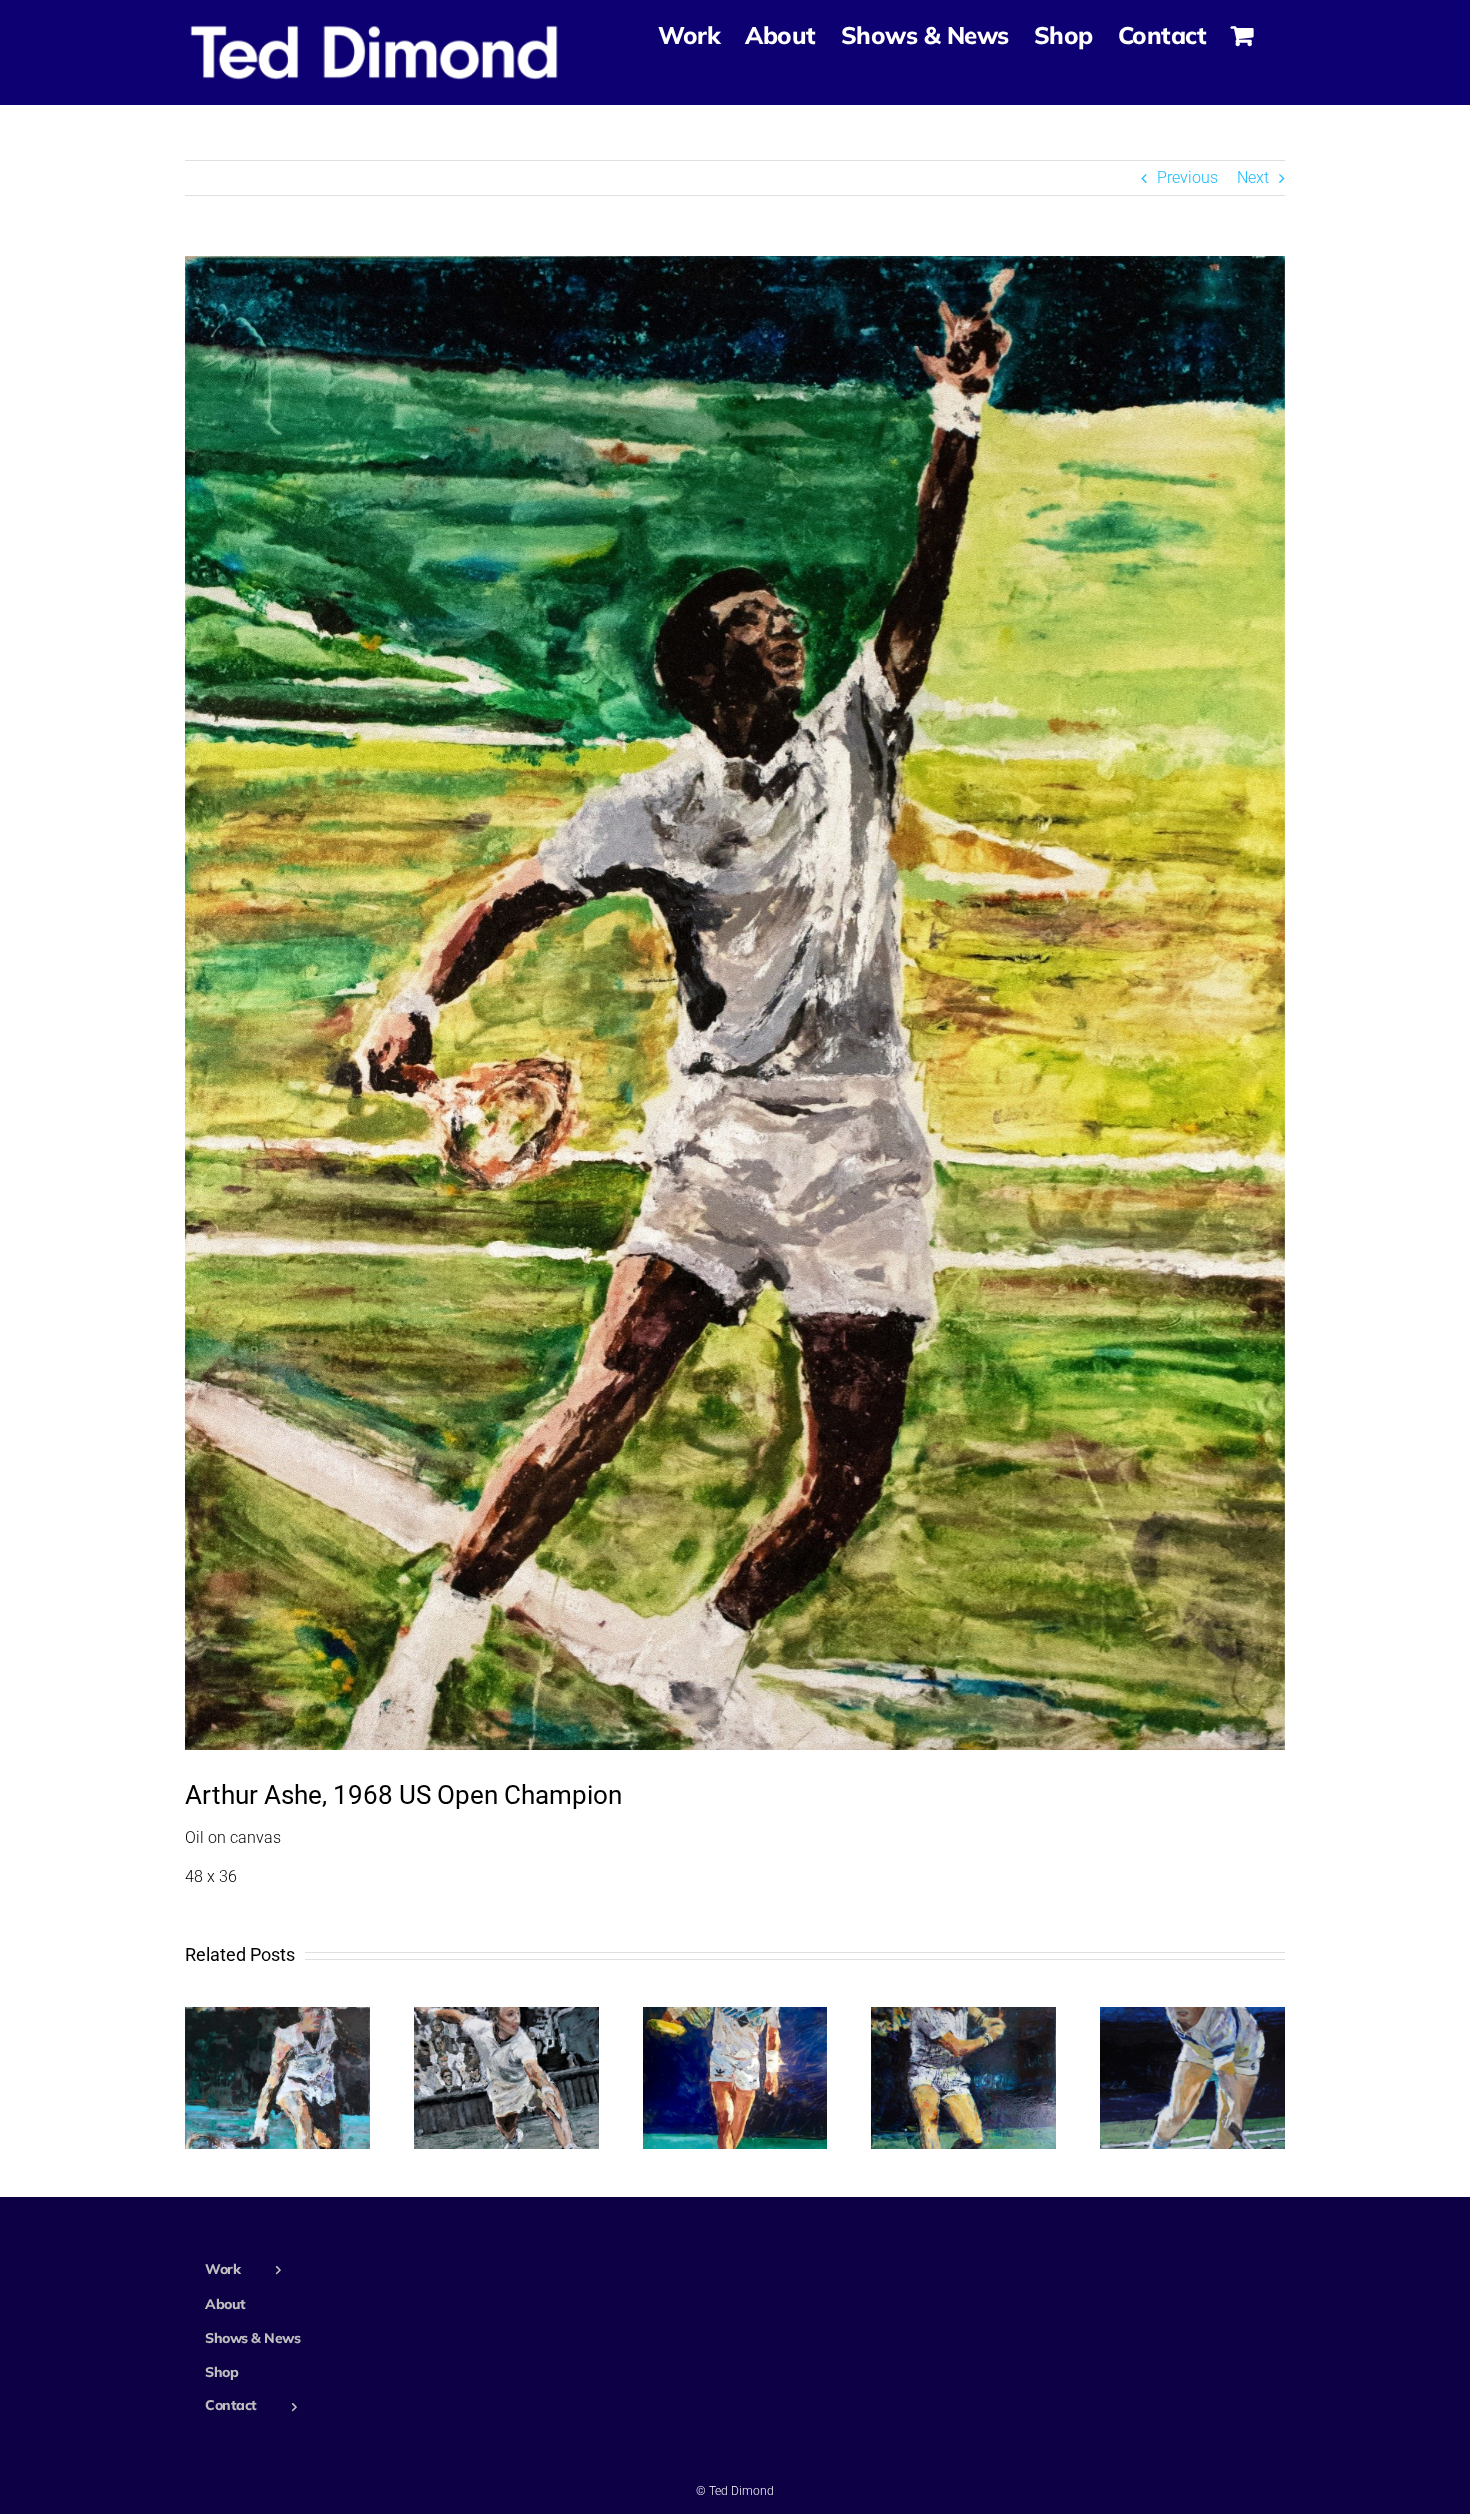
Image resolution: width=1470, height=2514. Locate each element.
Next (1253, 177)
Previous (1187, 177)
